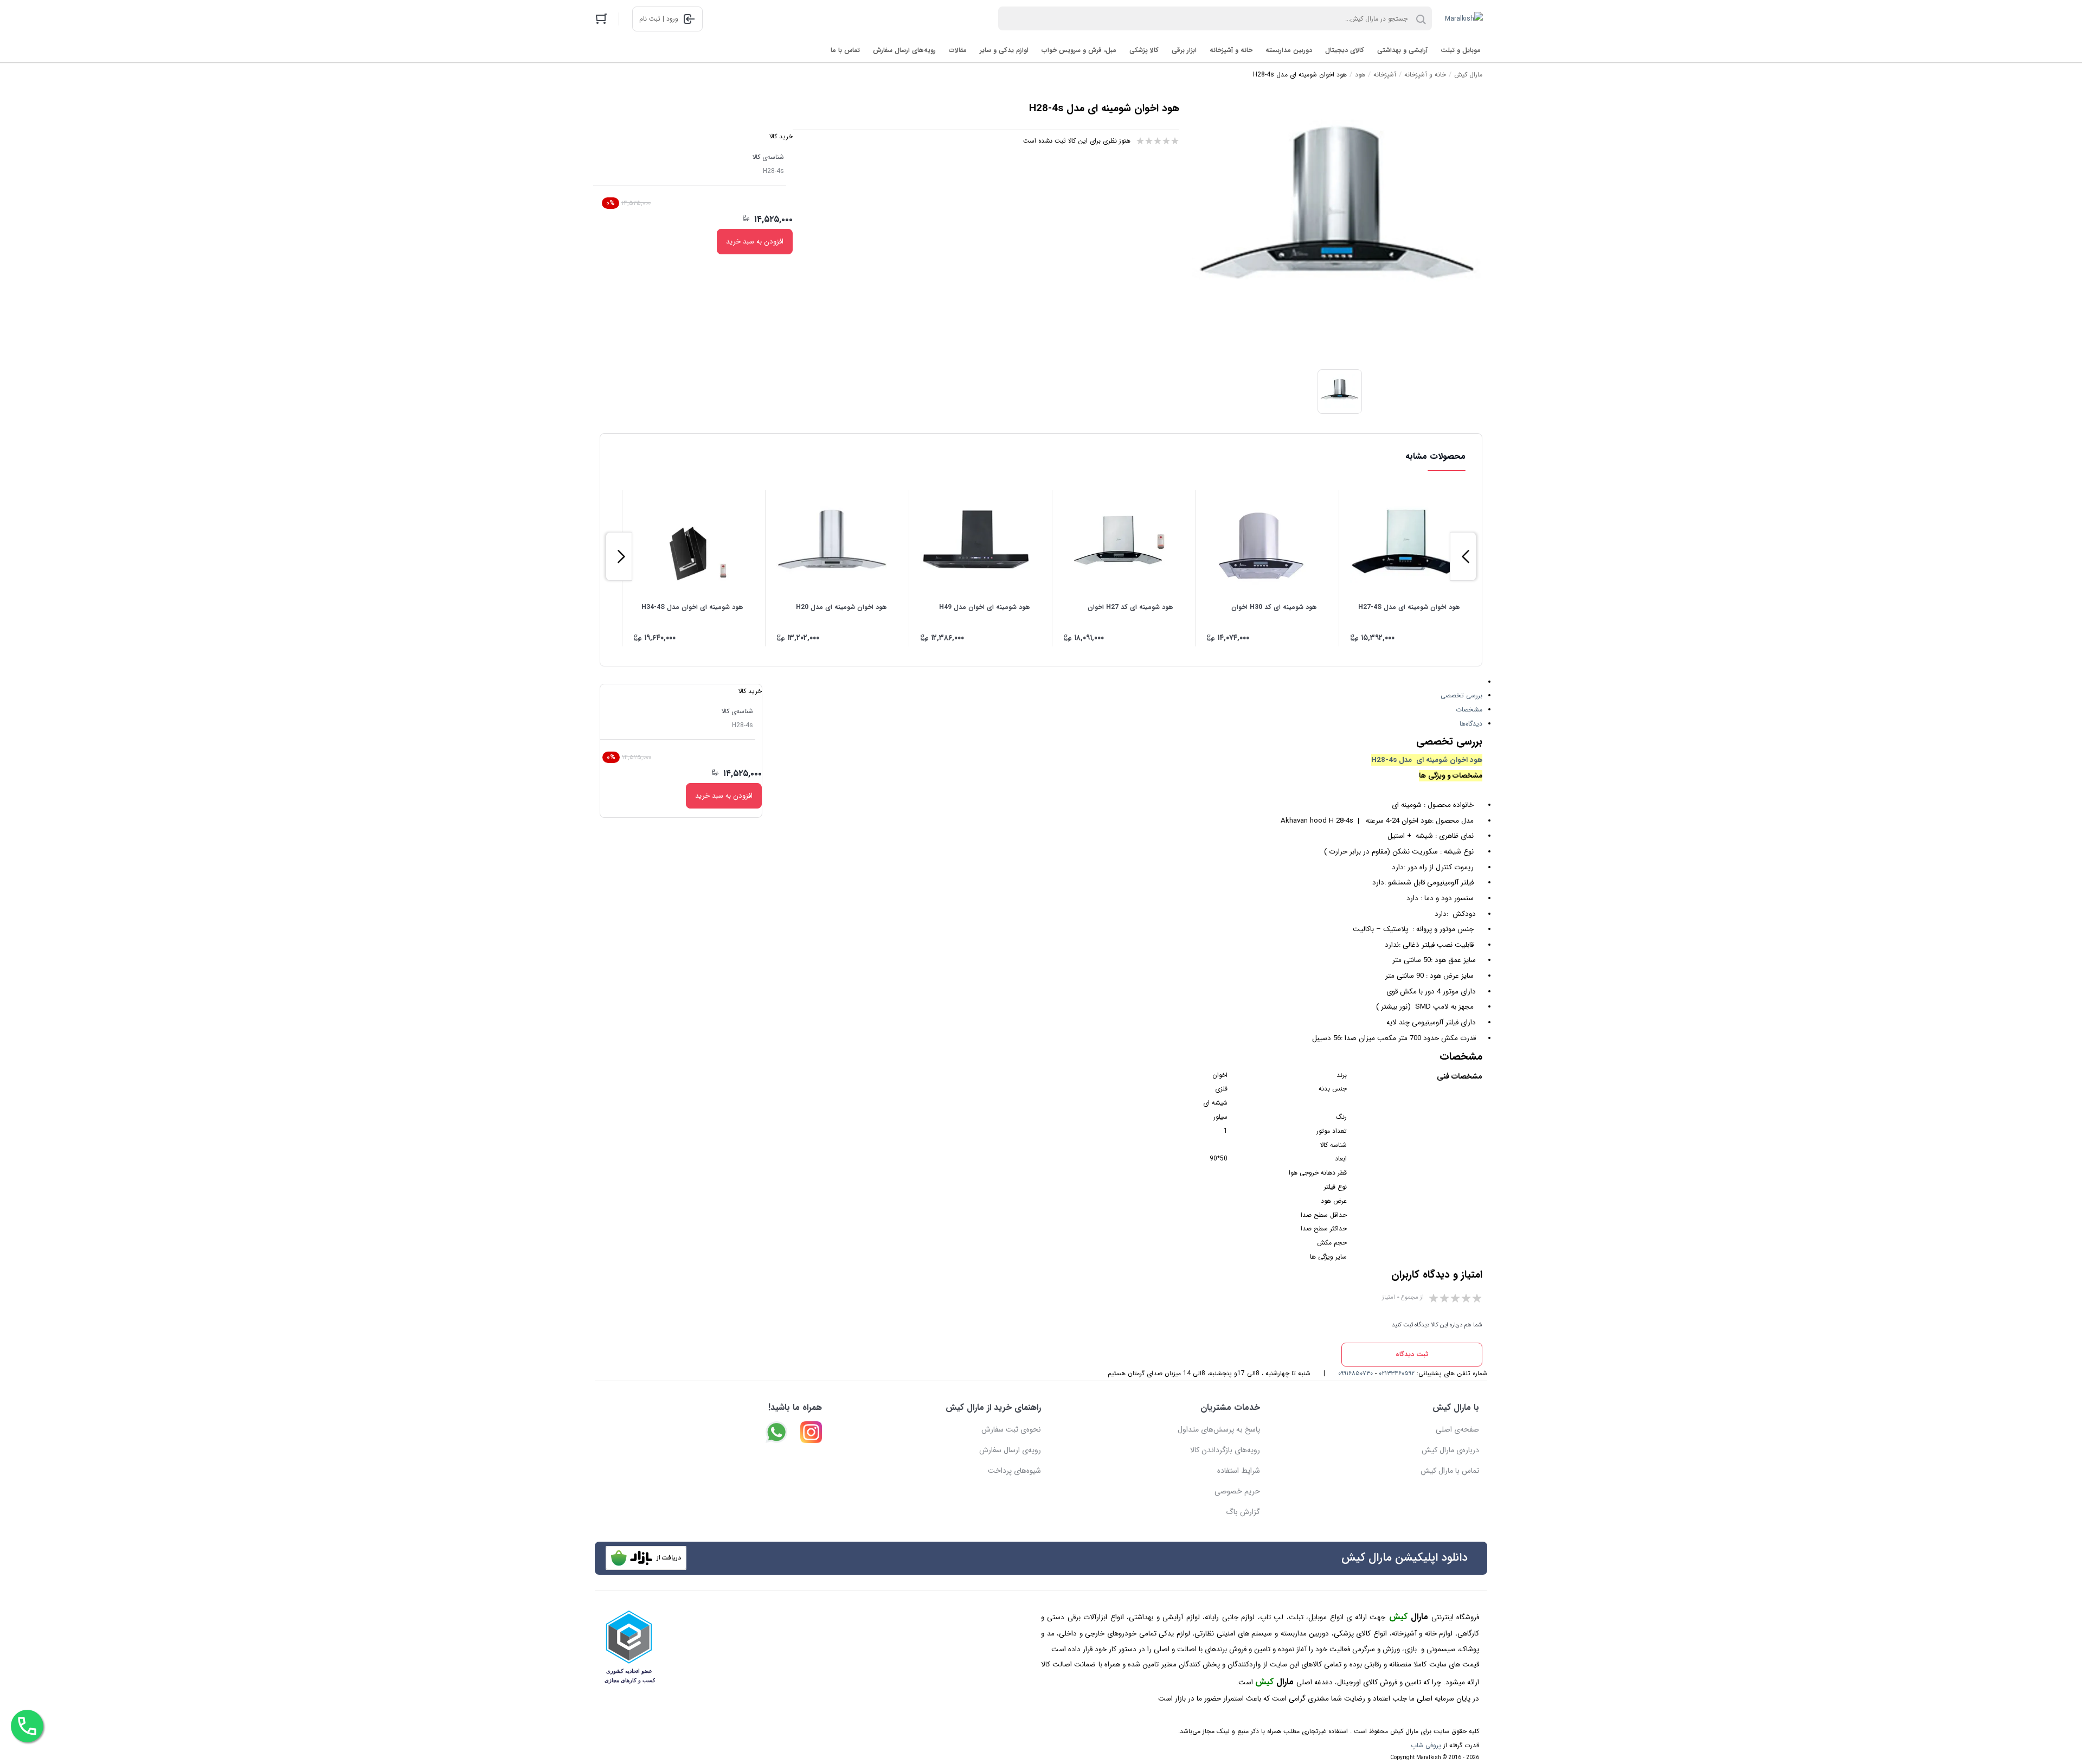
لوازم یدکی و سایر (1004, 50)
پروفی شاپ (1426, 1745)
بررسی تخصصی (1461, 695)
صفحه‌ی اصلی (1457, 1429)
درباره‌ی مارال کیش (1450, 1450)
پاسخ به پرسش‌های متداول (1219, 1429)
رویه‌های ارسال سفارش (904, 50)
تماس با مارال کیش (1450, 1471)
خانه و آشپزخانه (1231, 50)
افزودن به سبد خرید (755, 242)
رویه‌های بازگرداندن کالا (1225, 1450)
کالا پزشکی (1144, 50)
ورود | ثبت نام (659, 19)
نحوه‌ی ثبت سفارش (1011, 1429)
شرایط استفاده (1239, 1471)
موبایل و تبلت (1461, 50)
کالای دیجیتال (1345, 50)
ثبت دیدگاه (1412, 1354)
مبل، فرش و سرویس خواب (1079, 50)
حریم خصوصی (1237, 1491)
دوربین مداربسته (1289, 50)
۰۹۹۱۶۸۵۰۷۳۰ (1355, 1373)
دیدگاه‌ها (1471, 724)
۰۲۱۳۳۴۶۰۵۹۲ (1397, 1373)
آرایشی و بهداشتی (1402, 50)
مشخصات (1469, 710)
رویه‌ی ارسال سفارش (1010, 1450)
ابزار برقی (1184, 50)
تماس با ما (845, 50)
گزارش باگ (1243, 1512)
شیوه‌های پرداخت (1014, 1471)
